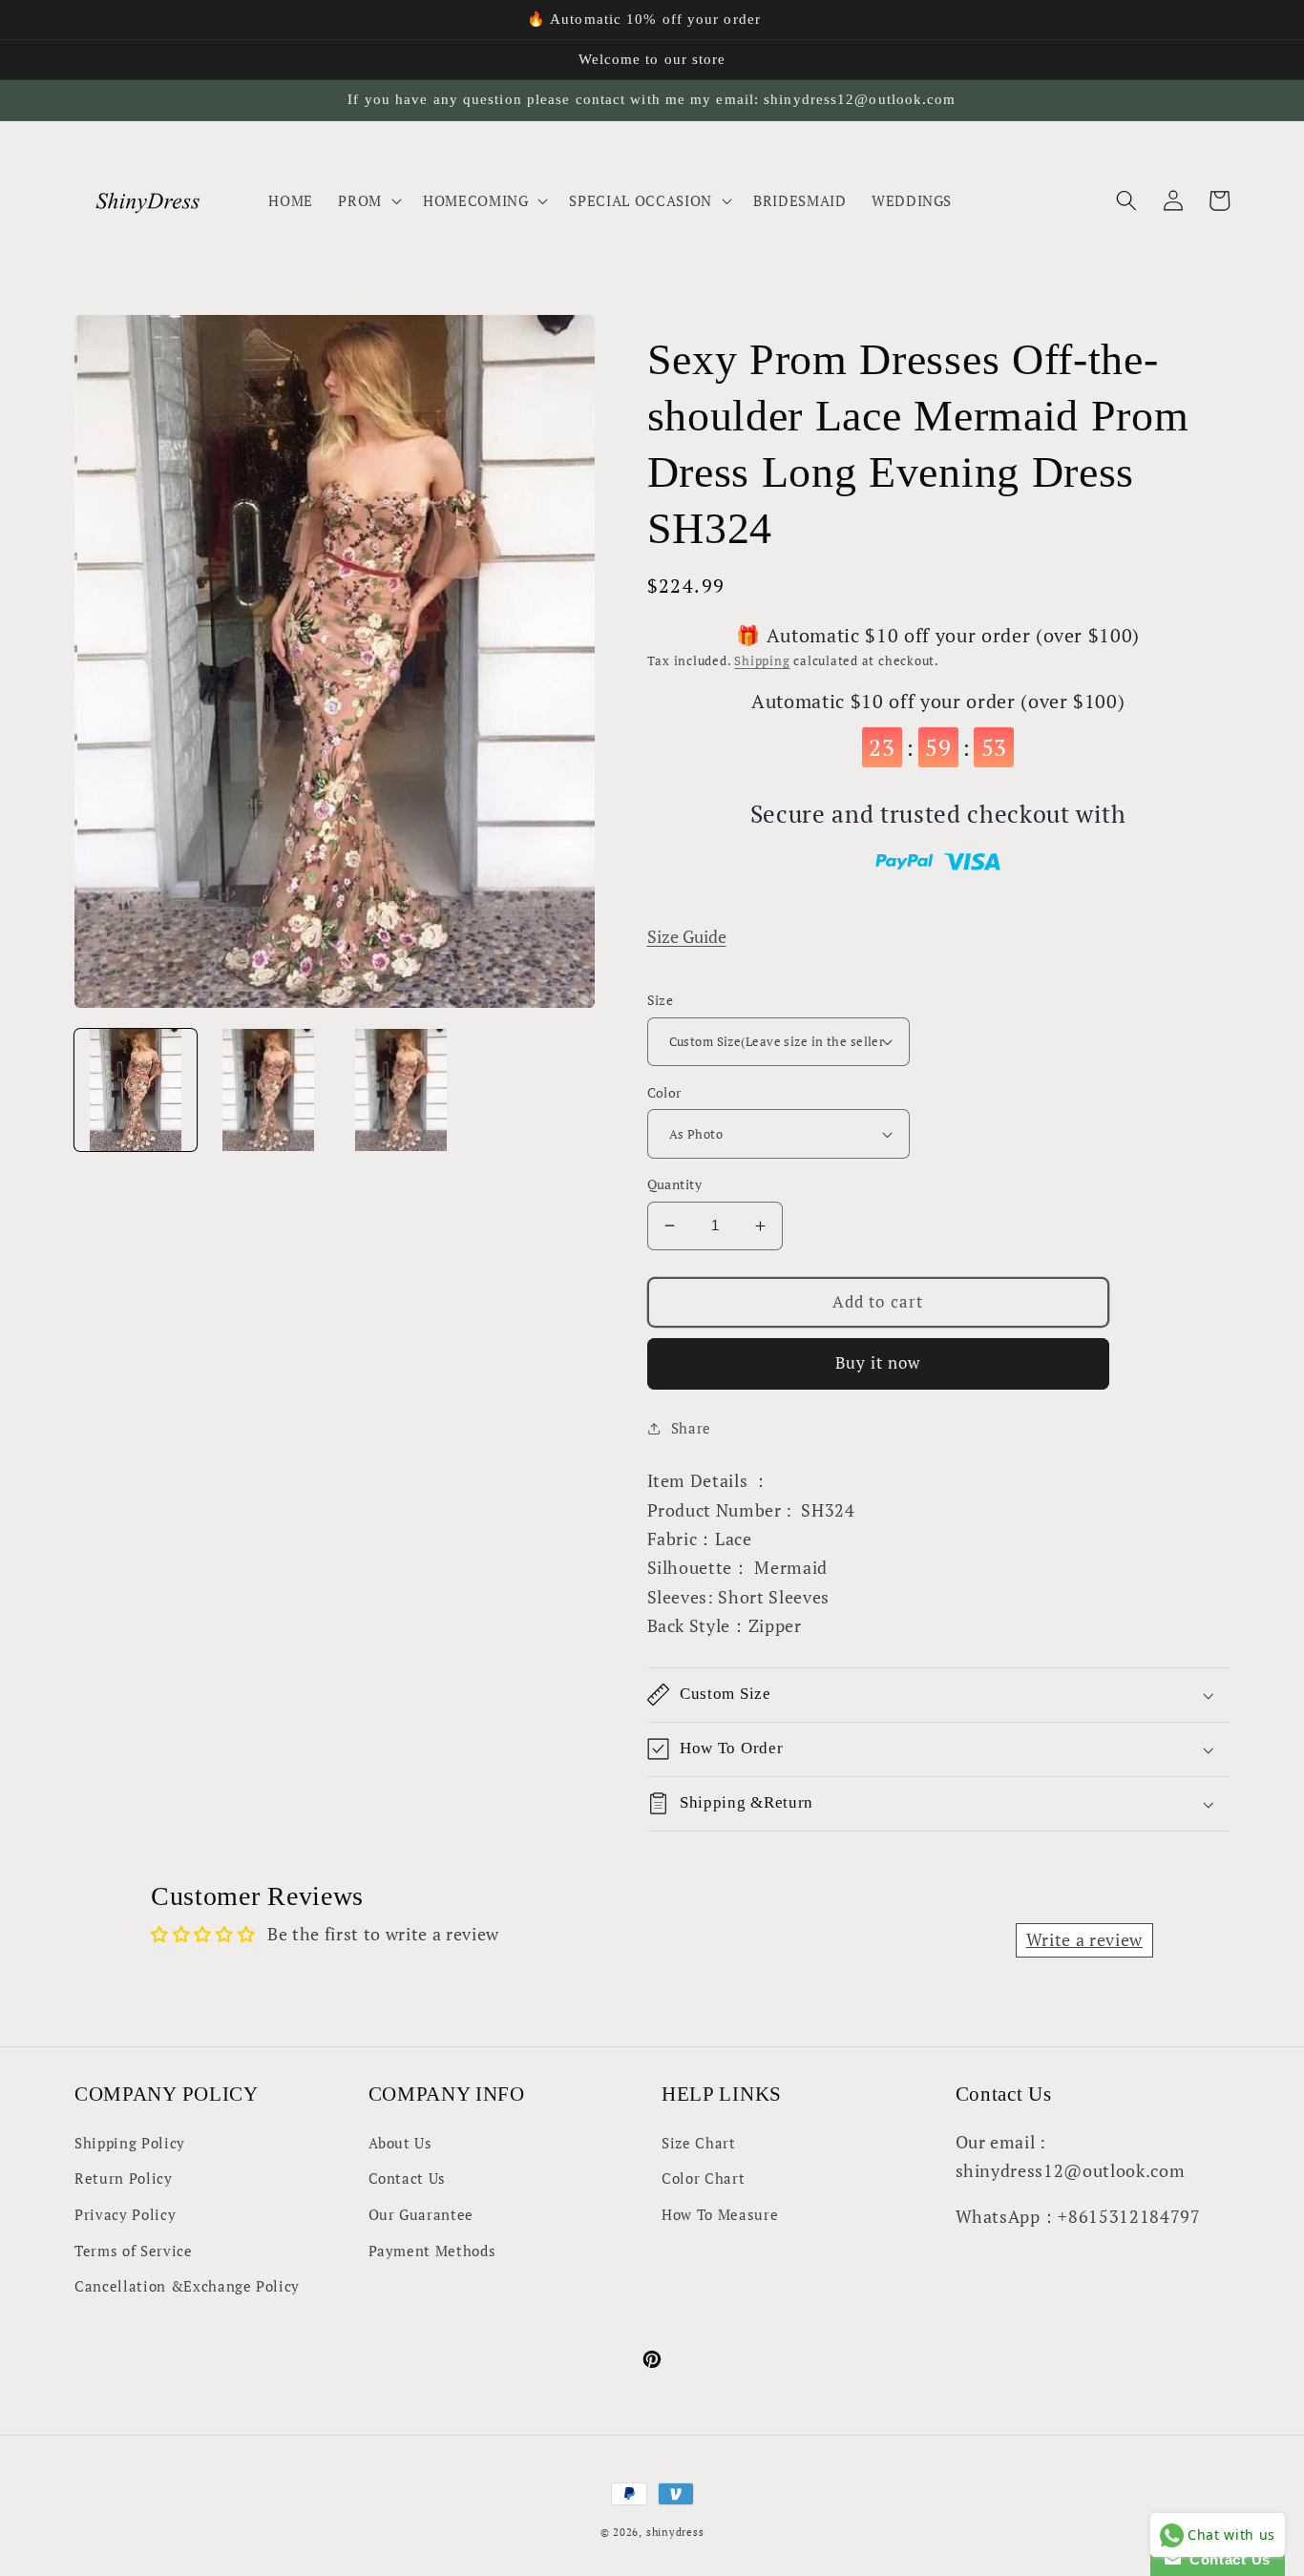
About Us (400, 2143)
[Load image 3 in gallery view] (401, 1090)
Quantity (675, 1184)
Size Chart (699, 2143)
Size (661, 1000)
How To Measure (720, 2214)
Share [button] (691, 1428)
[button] (368, 200)
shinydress (675, 2532)
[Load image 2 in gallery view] (268, 1090)
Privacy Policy (125, 2214)
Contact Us (408, 2178)
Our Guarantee (421, 2214)
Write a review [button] (1084, 1940)
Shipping (762, 660)
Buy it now (878, 1363)
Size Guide (687, 937)
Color (664, 1092)
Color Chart (703, 2178)
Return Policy (124, 2178)
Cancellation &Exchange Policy (187, 2286)
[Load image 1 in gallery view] (136, 1090)
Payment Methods (432, 2251)
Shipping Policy (130, 2143)
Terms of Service (134, 2251)
